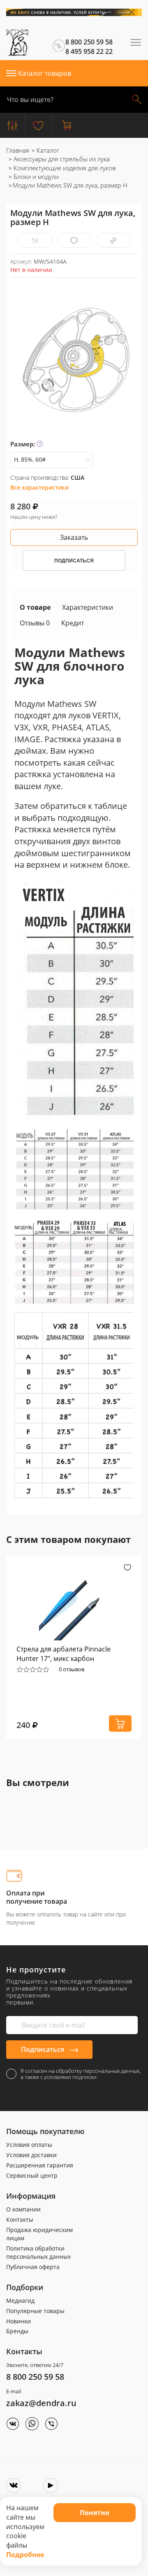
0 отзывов (72, 1669)
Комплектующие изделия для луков (64, 168)
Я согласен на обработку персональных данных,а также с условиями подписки (81, 2074)
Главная (18, 150)
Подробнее (25, 2555)
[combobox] (51, 460)
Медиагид (20, 2301)
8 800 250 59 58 (35, 2377)
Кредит (73, 623)
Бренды (17, 2331)
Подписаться (43, 2049)
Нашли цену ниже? (34, 517)
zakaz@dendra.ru (41, 2403)
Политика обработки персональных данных (38, 2252)
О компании (23, 2209)
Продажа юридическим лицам (39, 2234)
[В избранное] (74, 240)
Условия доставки (31, 2155)
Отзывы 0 (35, 623)
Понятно (95, 2513)
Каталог (47, 150)
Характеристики (88, 607)
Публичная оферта (33, 2267)
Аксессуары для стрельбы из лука (61, 159)
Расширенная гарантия (40, 2165)
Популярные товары (35, 2311)
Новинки (18, 2321)
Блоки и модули (35, 177)
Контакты (20, 2219)
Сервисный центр (32, 2175)
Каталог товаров (45, 73)
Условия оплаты (29, 2145)
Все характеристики (39, 487)
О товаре (35, 607)
